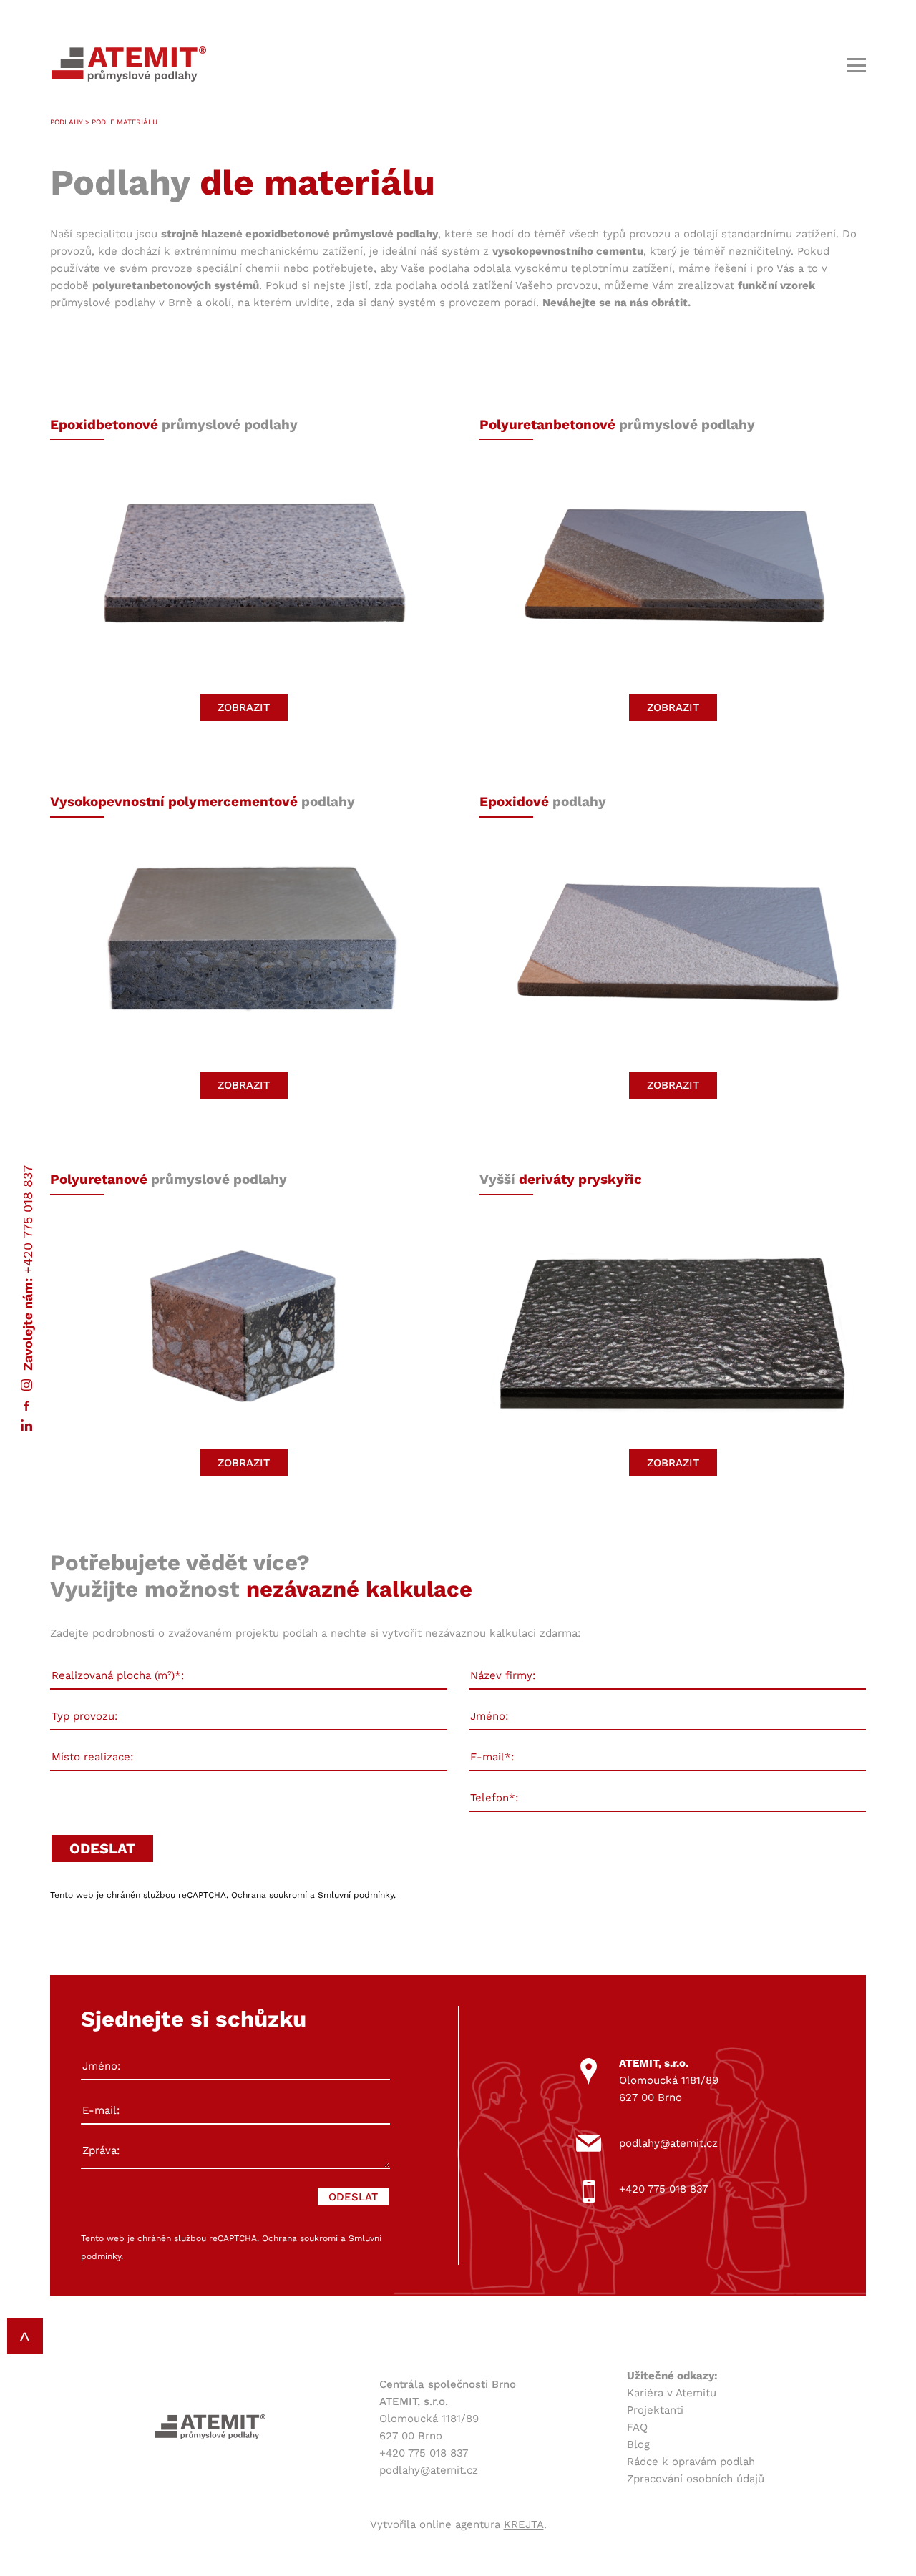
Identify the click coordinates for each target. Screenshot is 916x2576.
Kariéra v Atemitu (672, 2393)
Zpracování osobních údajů (696, 2479)
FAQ (637, 2427)
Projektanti (655, 2410)
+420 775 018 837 (28, 1219)
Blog (638, 2444)
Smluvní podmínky (356, 1895)
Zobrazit (244, 707)
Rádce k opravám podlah (691, 2462)
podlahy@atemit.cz (668, 2143)
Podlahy (67, 122)
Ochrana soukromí (269, 1895)
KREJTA (524, 2524)
